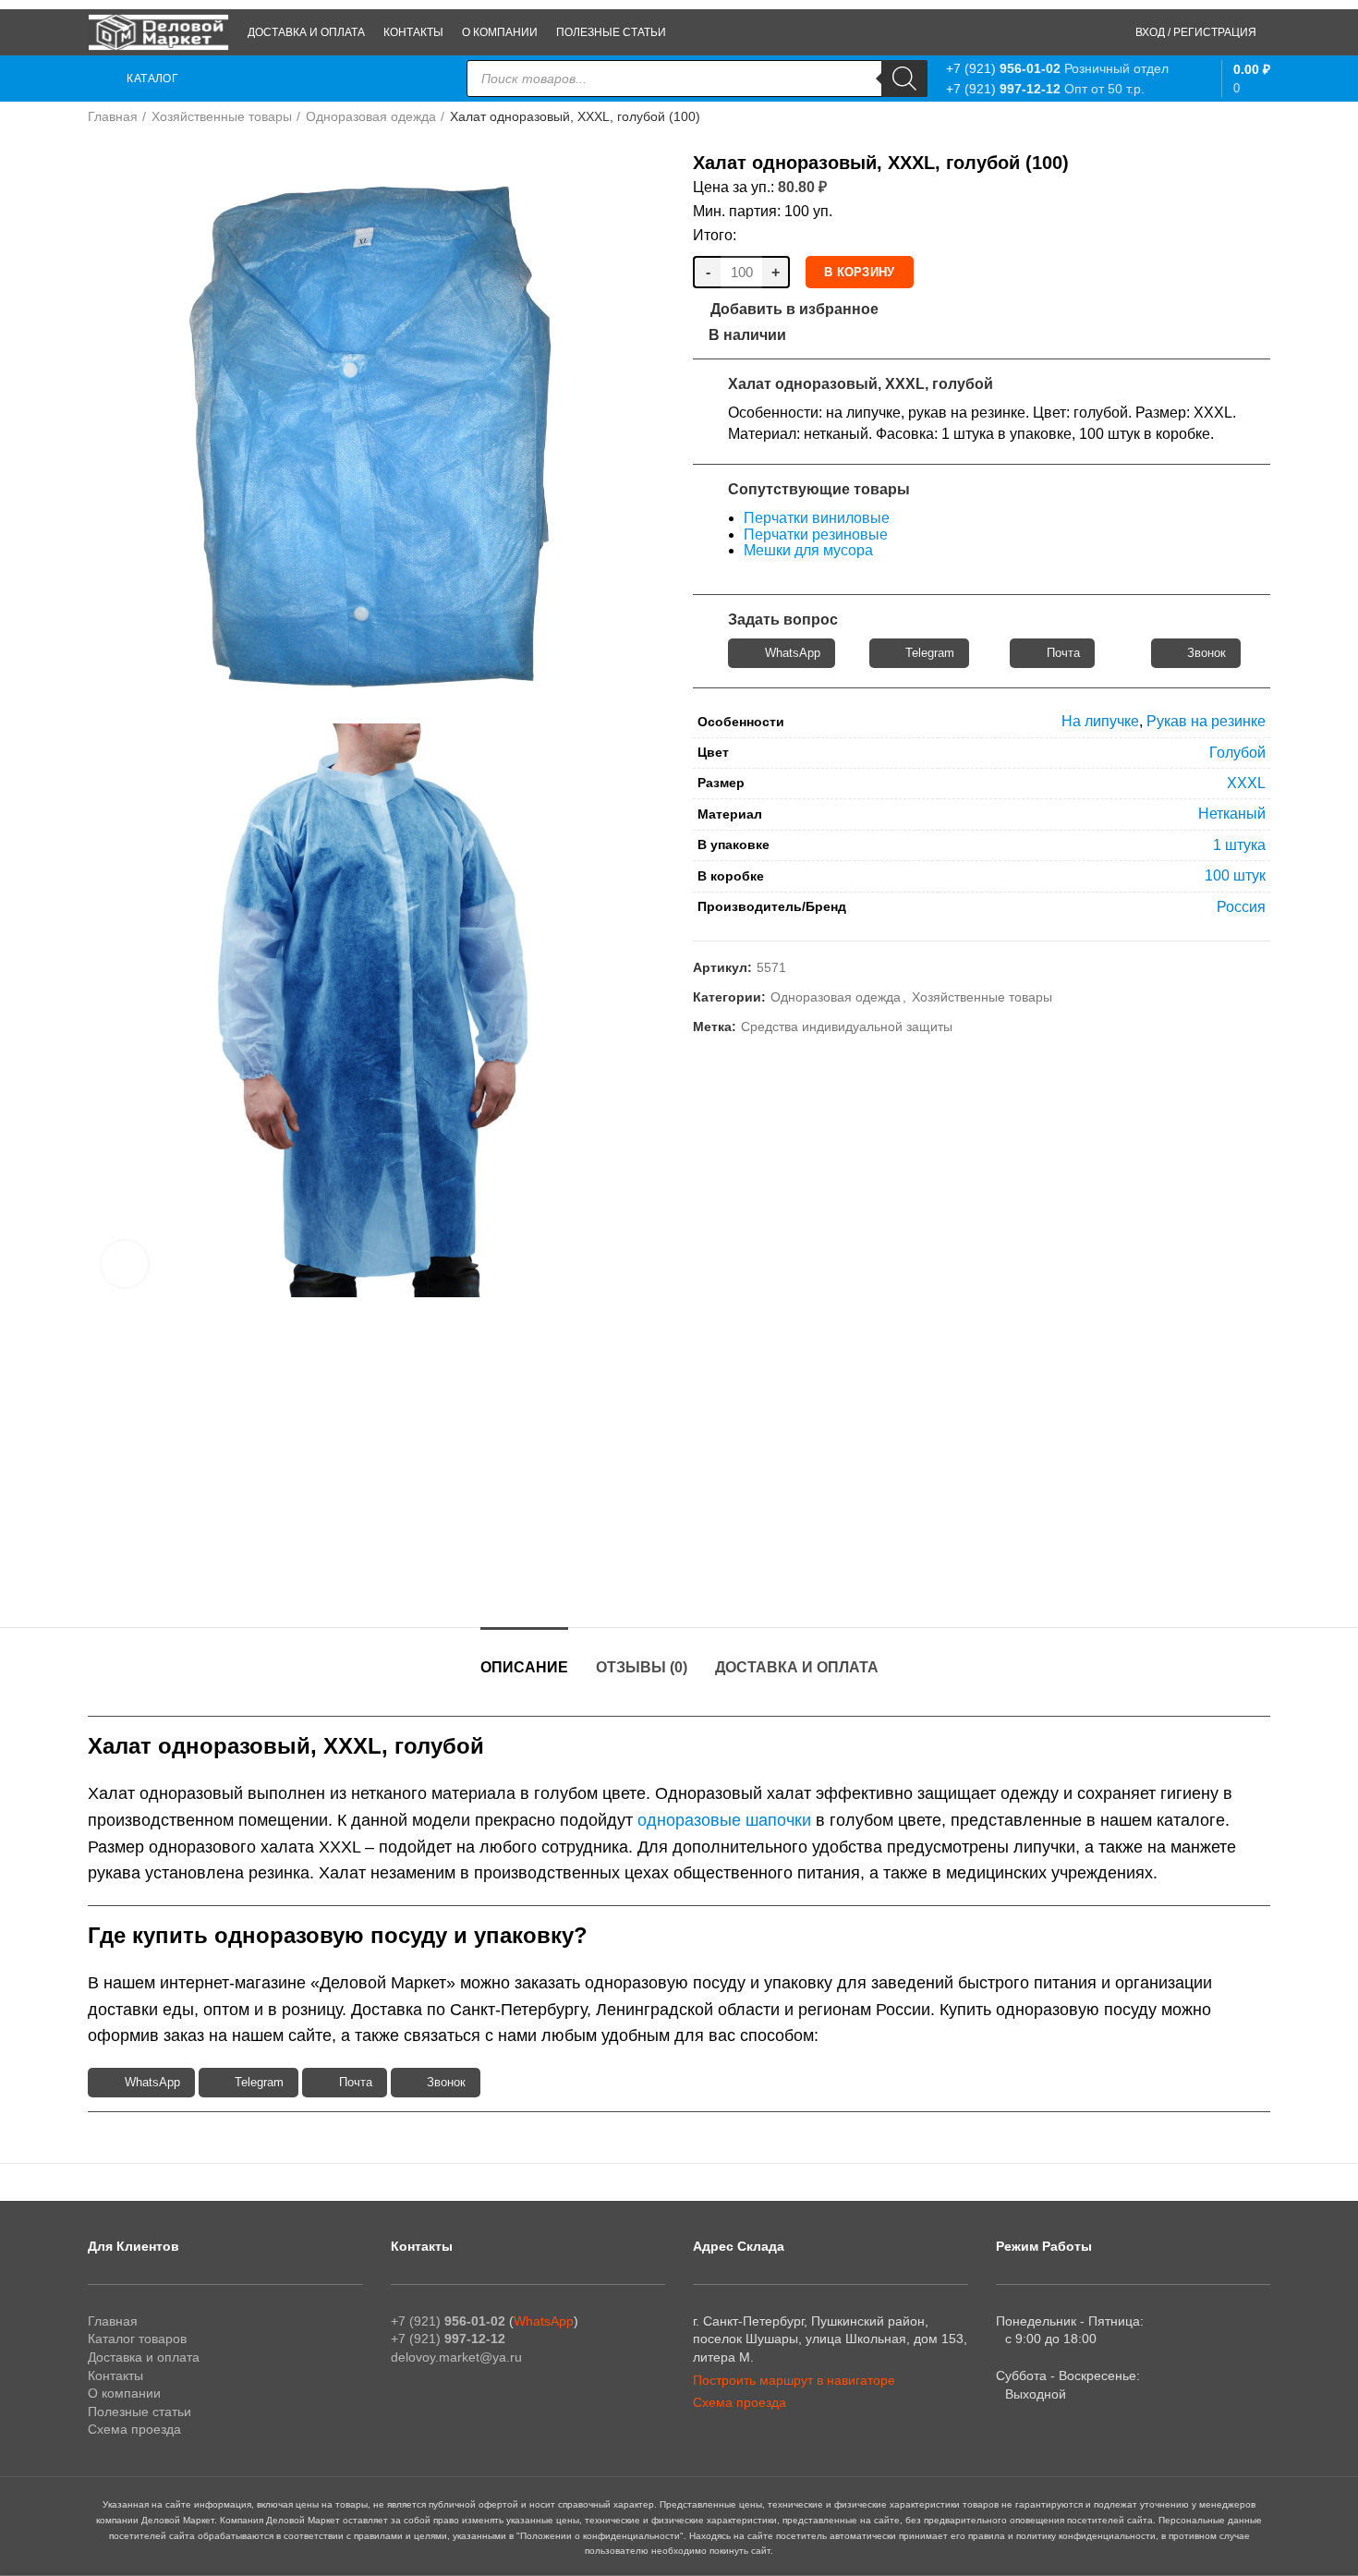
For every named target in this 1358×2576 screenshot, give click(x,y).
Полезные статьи (139, 2412)
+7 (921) (1003, 68)
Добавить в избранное (794, 310)
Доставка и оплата (797, 1667)
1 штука (1239, 845)
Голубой (1237, 753)
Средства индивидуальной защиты (847, 1027)
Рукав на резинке (1206, 721)
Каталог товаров (137, 2339)
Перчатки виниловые (817, 518)
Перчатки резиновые (816, 535)
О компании (124, 2393)
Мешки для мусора (808, 550)
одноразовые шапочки (724, 1820)
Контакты (115, 2376)
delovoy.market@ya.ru (456, 2357)
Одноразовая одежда (371, 116)
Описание (524, 1667)
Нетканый (1232, 814)
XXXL (1246, 783)
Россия (1241, 907)
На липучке (1100, 721)
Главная (113, 116)
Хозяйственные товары (222, 116)
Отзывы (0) (642, 1667)
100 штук (1235, 875)
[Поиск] (904, 79)
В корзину (860, 272)
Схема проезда (134, 2429)
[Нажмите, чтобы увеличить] (125, 1264)
